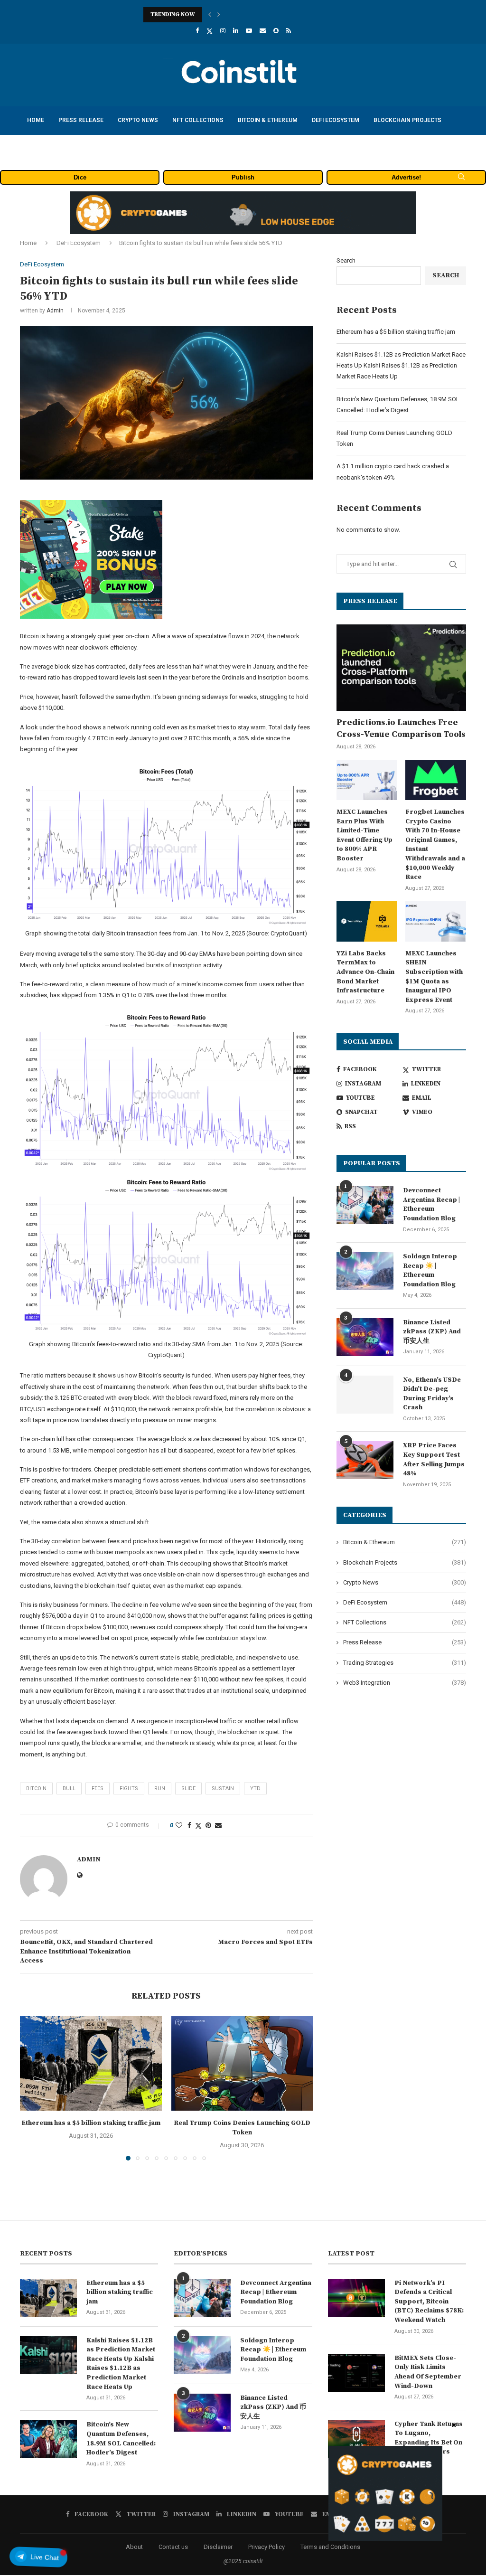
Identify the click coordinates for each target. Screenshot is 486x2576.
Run (160, 1788)
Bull (69, 1788)
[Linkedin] (236, 31)
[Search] (461, 177)
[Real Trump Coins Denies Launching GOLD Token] (242, 2063)
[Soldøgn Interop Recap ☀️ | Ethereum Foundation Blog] (365, 1271)
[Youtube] (249, 31)
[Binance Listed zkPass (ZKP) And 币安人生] (365, 1337)
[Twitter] (210, 31)
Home (36, 120)
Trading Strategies (57, 148)
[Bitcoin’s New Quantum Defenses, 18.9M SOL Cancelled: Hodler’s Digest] (48, 2439)
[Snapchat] (276, 31)
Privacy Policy (266, 2547)
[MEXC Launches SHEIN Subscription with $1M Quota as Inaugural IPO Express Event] (436, 921)
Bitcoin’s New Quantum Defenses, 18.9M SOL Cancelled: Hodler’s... (241, 14)
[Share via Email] (218, 1825)
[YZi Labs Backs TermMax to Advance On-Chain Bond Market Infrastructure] (367, 921)
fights (129, 1788)
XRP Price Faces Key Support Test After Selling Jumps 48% (434, 1459)
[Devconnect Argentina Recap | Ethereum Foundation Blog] (365, 1205)
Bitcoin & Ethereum (268, 120)
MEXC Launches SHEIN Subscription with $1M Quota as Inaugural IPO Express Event (434, 977)
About (134, 2547)
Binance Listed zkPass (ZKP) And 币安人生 (432, 1332)
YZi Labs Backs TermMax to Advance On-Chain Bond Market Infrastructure (365, 972)
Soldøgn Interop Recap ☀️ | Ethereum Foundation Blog (430, 1270)
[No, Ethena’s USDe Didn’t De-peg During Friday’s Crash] (365, 1395)
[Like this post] (179, 1825)
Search (346, 260)
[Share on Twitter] (198, 1826)
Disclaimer (218, 2547)
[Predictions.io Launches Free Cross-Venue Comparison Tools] (401, 668)
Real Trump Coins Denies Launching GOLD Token (242, 2128)
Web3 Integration (405, 1683)
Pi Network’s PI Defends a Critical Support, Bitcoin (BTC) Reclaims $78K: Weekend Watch (429, 2302)
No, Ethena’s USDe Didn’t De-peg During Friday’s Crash (432, 1394)
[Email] (263, 31)
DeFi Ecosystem (336, 120)
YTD (255, 1788)
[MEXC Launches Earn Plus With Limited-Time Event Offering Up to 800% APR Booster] (367, 780)
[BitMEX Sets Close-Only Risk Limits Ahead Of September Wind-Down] (356, 2373)
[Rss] (289, 31)
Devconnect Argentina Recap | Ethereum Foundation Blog (431, 1204)
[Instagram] (223, 31)
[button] (210, 15)
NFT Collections (198, 120)
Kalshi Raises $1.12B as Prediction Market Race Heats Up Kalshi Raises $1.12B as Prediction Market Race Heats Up (401, 366)
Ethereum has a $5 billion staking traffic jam (91, 2123)
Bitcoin (36, 1788)
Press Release (81, 120)
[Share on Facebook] (189, 1825)
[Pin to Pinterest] (208, 1825)
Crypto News (138, 120)
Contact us (173, 2547)
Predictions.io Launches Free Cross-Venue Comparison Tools (401, 728)
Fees (98, 1788)
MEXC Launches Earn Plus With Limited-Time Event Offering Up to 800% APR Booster (364, 835)
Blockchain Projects (407, 120)
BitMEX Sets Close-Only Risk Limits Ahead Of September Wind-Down (428, 2372)
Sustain (223, 1788)
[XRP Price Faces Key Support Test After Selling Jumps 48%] (365, 1460)
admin (55, 311)
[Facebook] (197, 31)
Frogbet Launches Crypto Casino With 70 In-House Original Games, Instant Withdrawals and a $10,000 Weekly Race (435, 845)
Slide (188, 1788)
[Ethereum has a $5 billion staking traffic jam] (91, 2063)
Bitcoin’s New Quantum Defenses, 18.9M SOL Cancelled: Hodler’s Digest (121, 2439)
